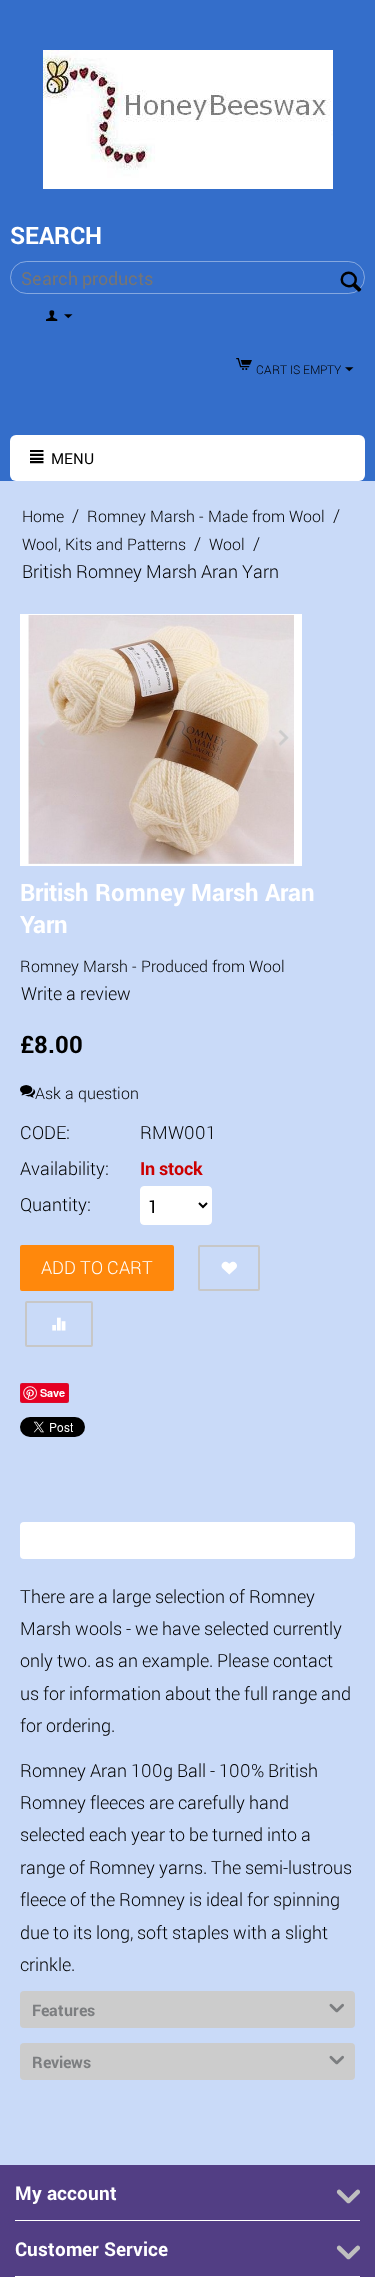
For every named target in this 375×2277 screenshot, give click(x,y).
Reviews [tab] (61, 2061)
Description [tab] (72, 1540)
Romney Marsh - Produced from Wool (152, 965)
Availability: (64, 1168)
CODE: (45, 1132)
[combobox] (187, 277)
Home (43, 515)
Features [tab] (63, 2009)
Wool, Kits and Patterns (104, 543)
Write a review (76, 993)
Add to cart (97, 1267)
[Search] (350, 279)
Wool (227, 543)
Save (52, 1392)
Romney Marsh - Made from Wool (206, 515)
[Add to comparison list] (59, 1324)
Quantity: (55, 1204)
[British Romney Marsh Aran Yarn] (161, 740)
